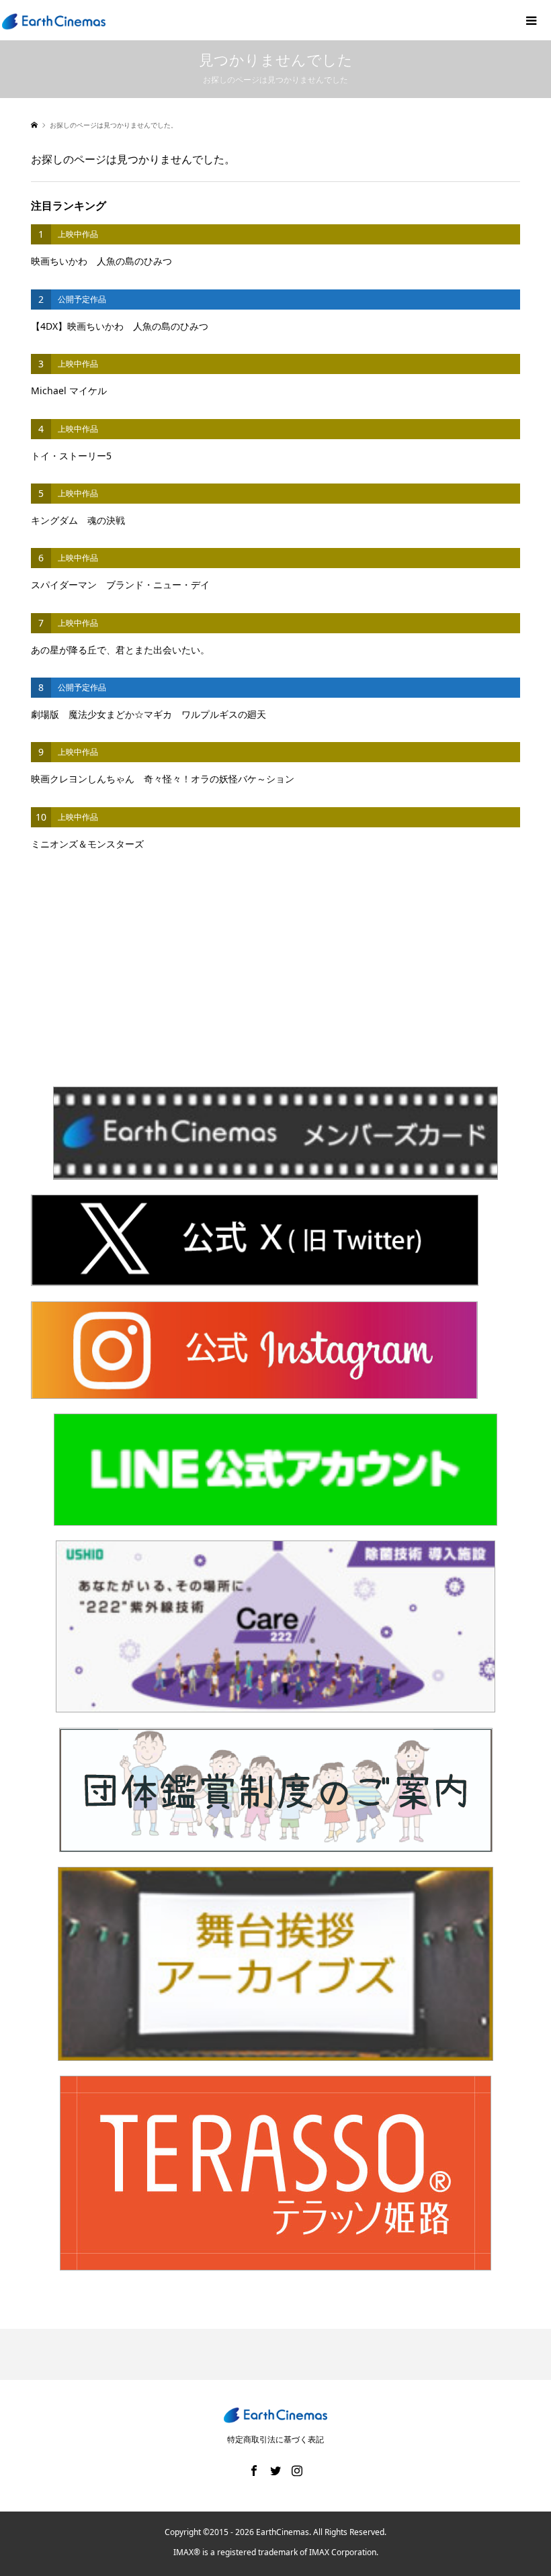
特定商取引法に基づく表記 (275, 2439)
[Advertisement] (276, 982)
